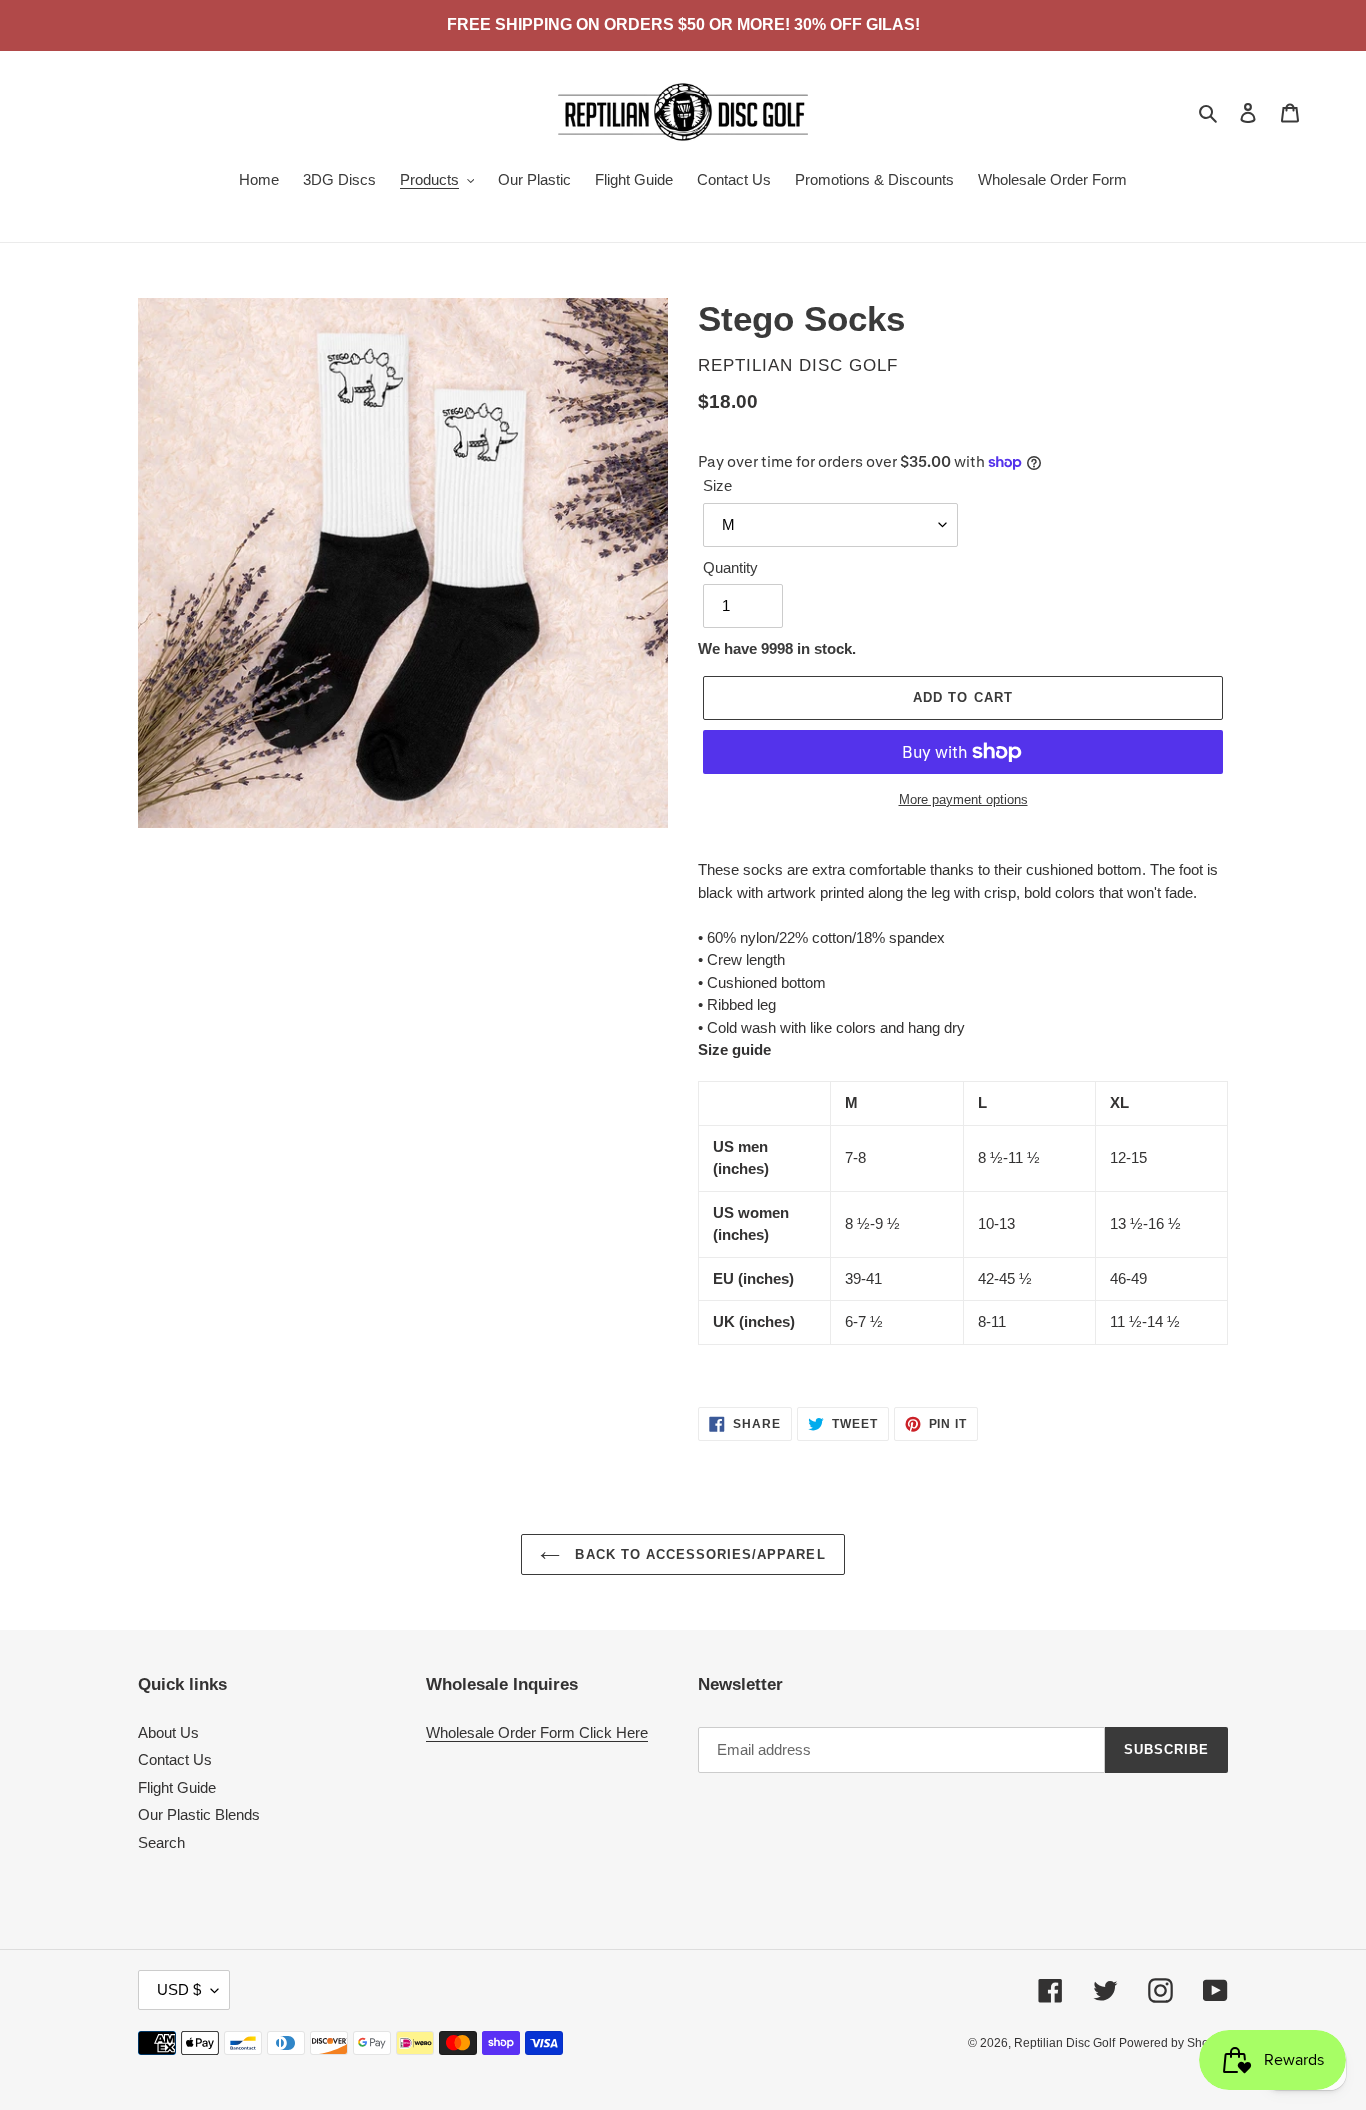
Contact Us (175, 1759)
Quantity (730, 567)
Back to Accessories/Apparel (697, 1554)
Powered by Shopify (1173, 2043)
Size (717, 485)
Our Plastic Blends (199, 1814)
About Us (168, 1732)
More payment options (963, 799)
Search (161, 1842)
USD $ (179, 1989)
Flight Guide (177, 1787)
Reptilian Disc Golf (1064, 2043)
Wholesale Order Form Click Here (537, 1732)
